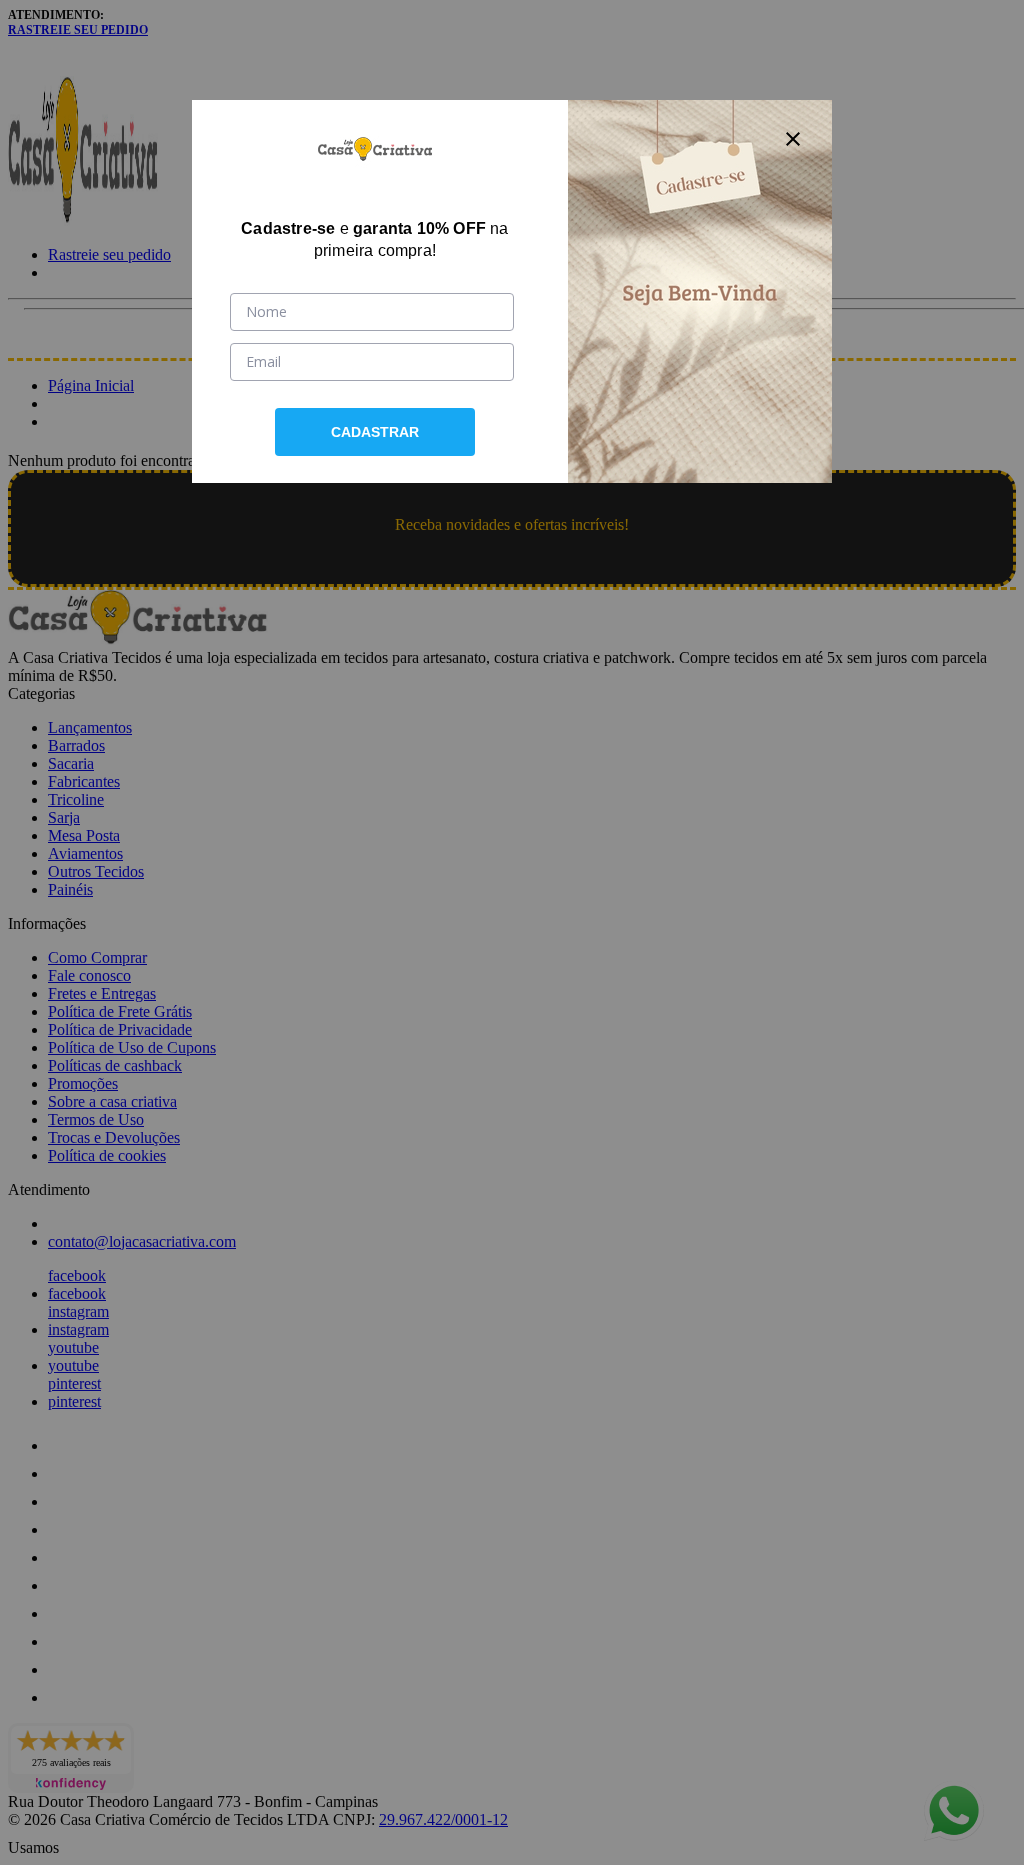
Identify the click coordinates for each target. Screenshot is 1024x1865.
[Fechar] (793, 139)
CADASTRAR (375, 432)
